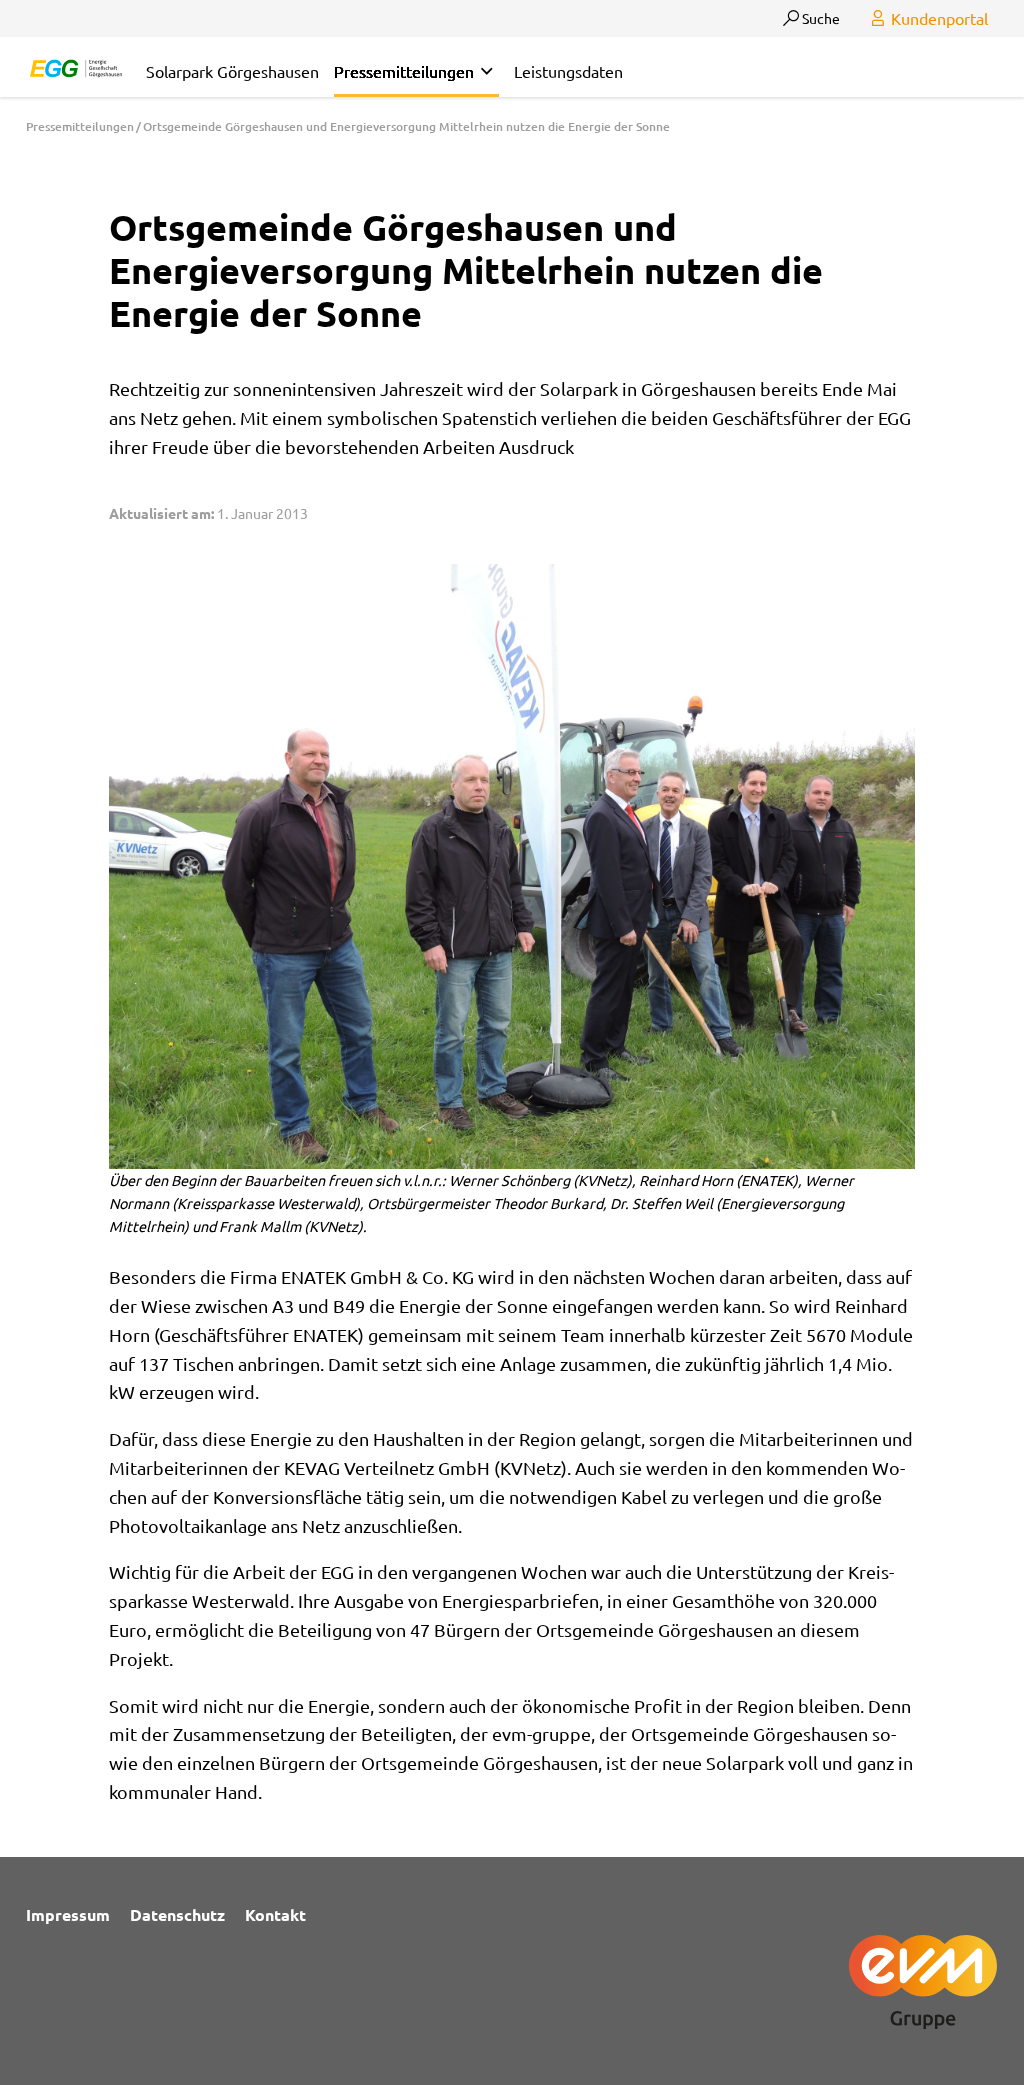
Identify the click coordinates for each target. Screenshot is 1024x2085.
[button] (416, 72)
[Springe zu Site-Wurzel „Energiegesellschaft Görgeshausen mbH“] (76, 65)
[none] (486, 71)
